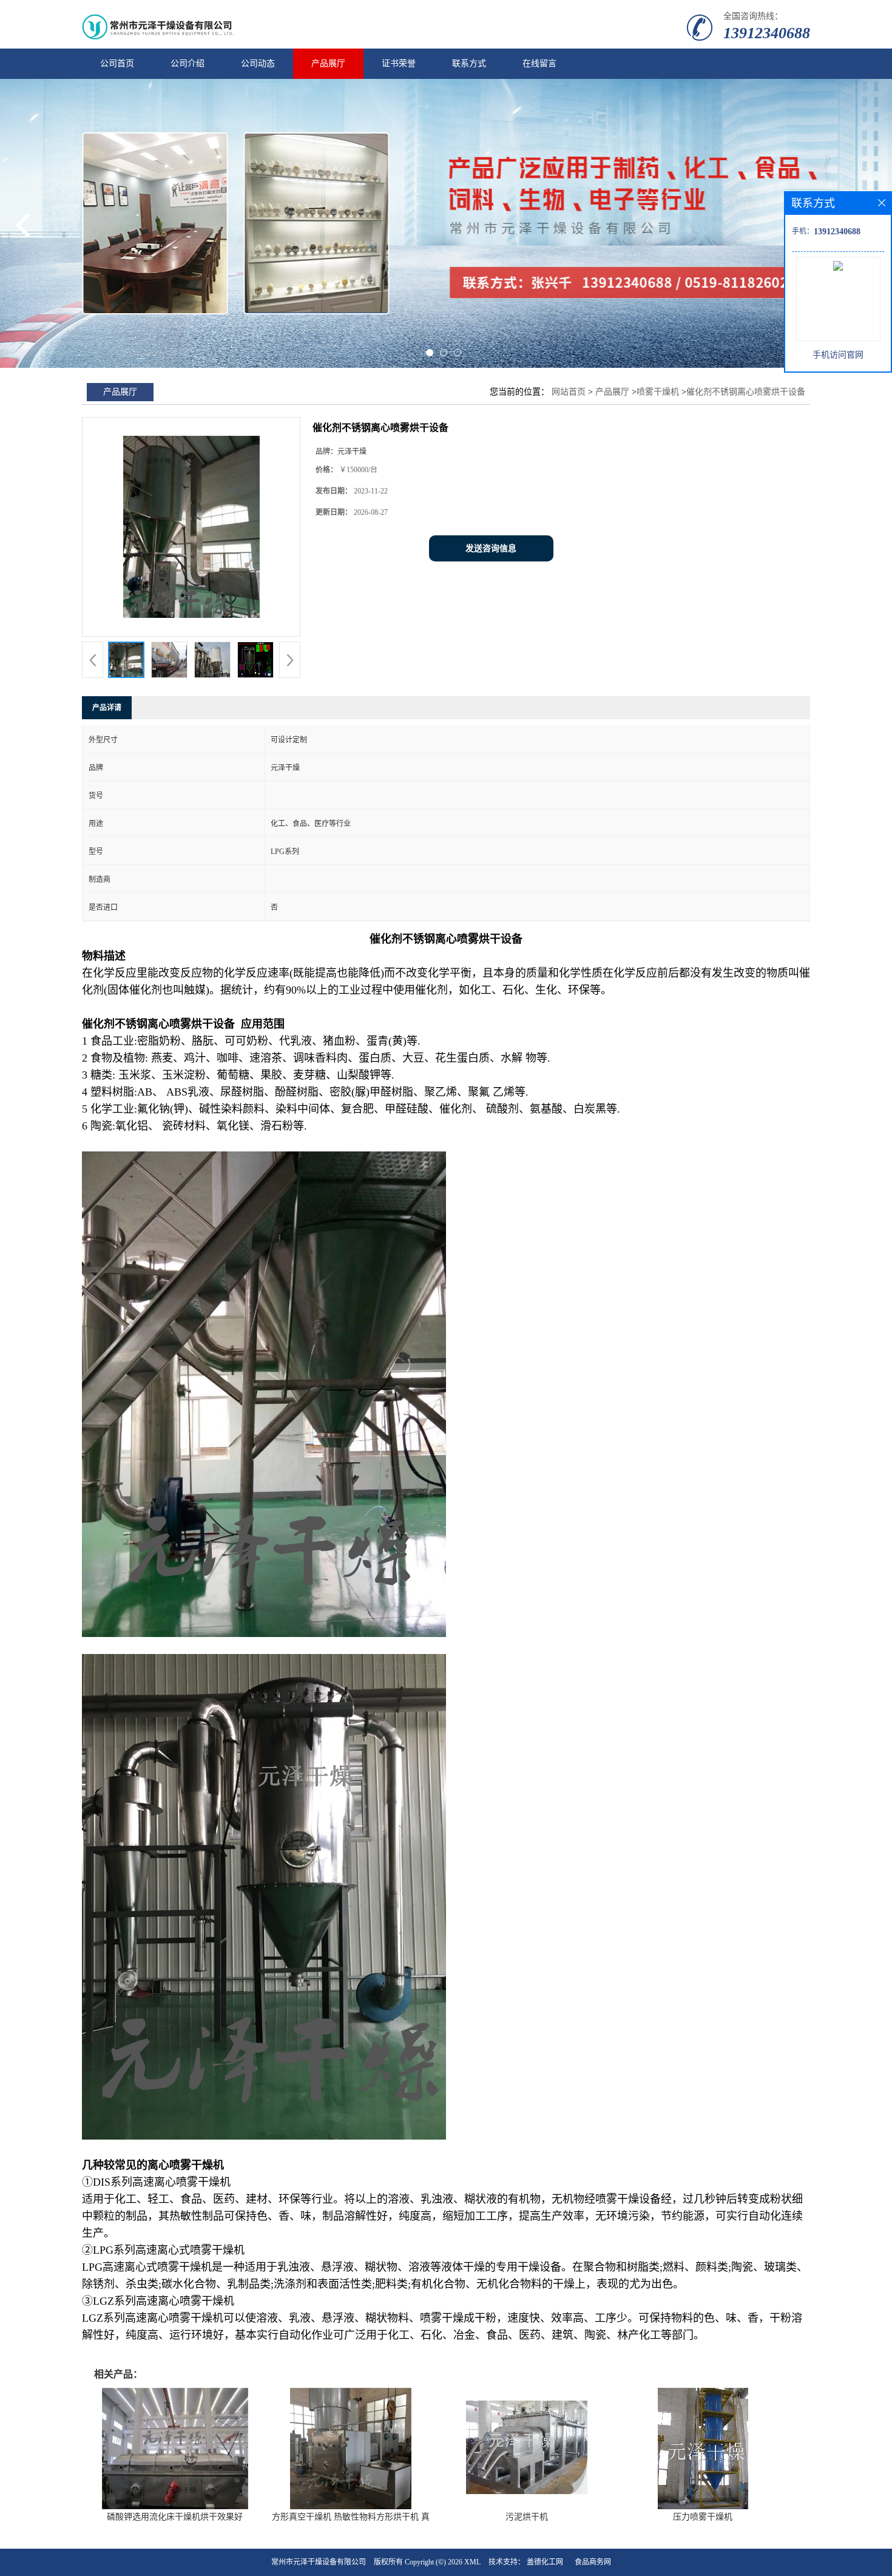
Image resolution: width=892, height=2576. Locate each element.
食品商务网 (593, 2562)
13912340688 (767, 33)
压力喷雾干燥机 (703, 2517)
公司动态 (258, 63)
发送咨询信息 (491, 548)
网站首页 (569, 392)
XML (472, 2562)
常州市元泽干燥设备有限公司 (319, 2562)
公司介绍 (188, 63)
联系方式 (469, 63)
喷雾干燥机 (658, 392)
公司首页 (117, 63)
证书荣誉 (399, 63)
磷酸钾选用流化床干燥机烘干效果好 (175, 2517)
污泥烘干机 (527, 2517)
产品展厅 (328, 63)
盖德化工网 (545, 2562)
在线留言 (539, 63)
